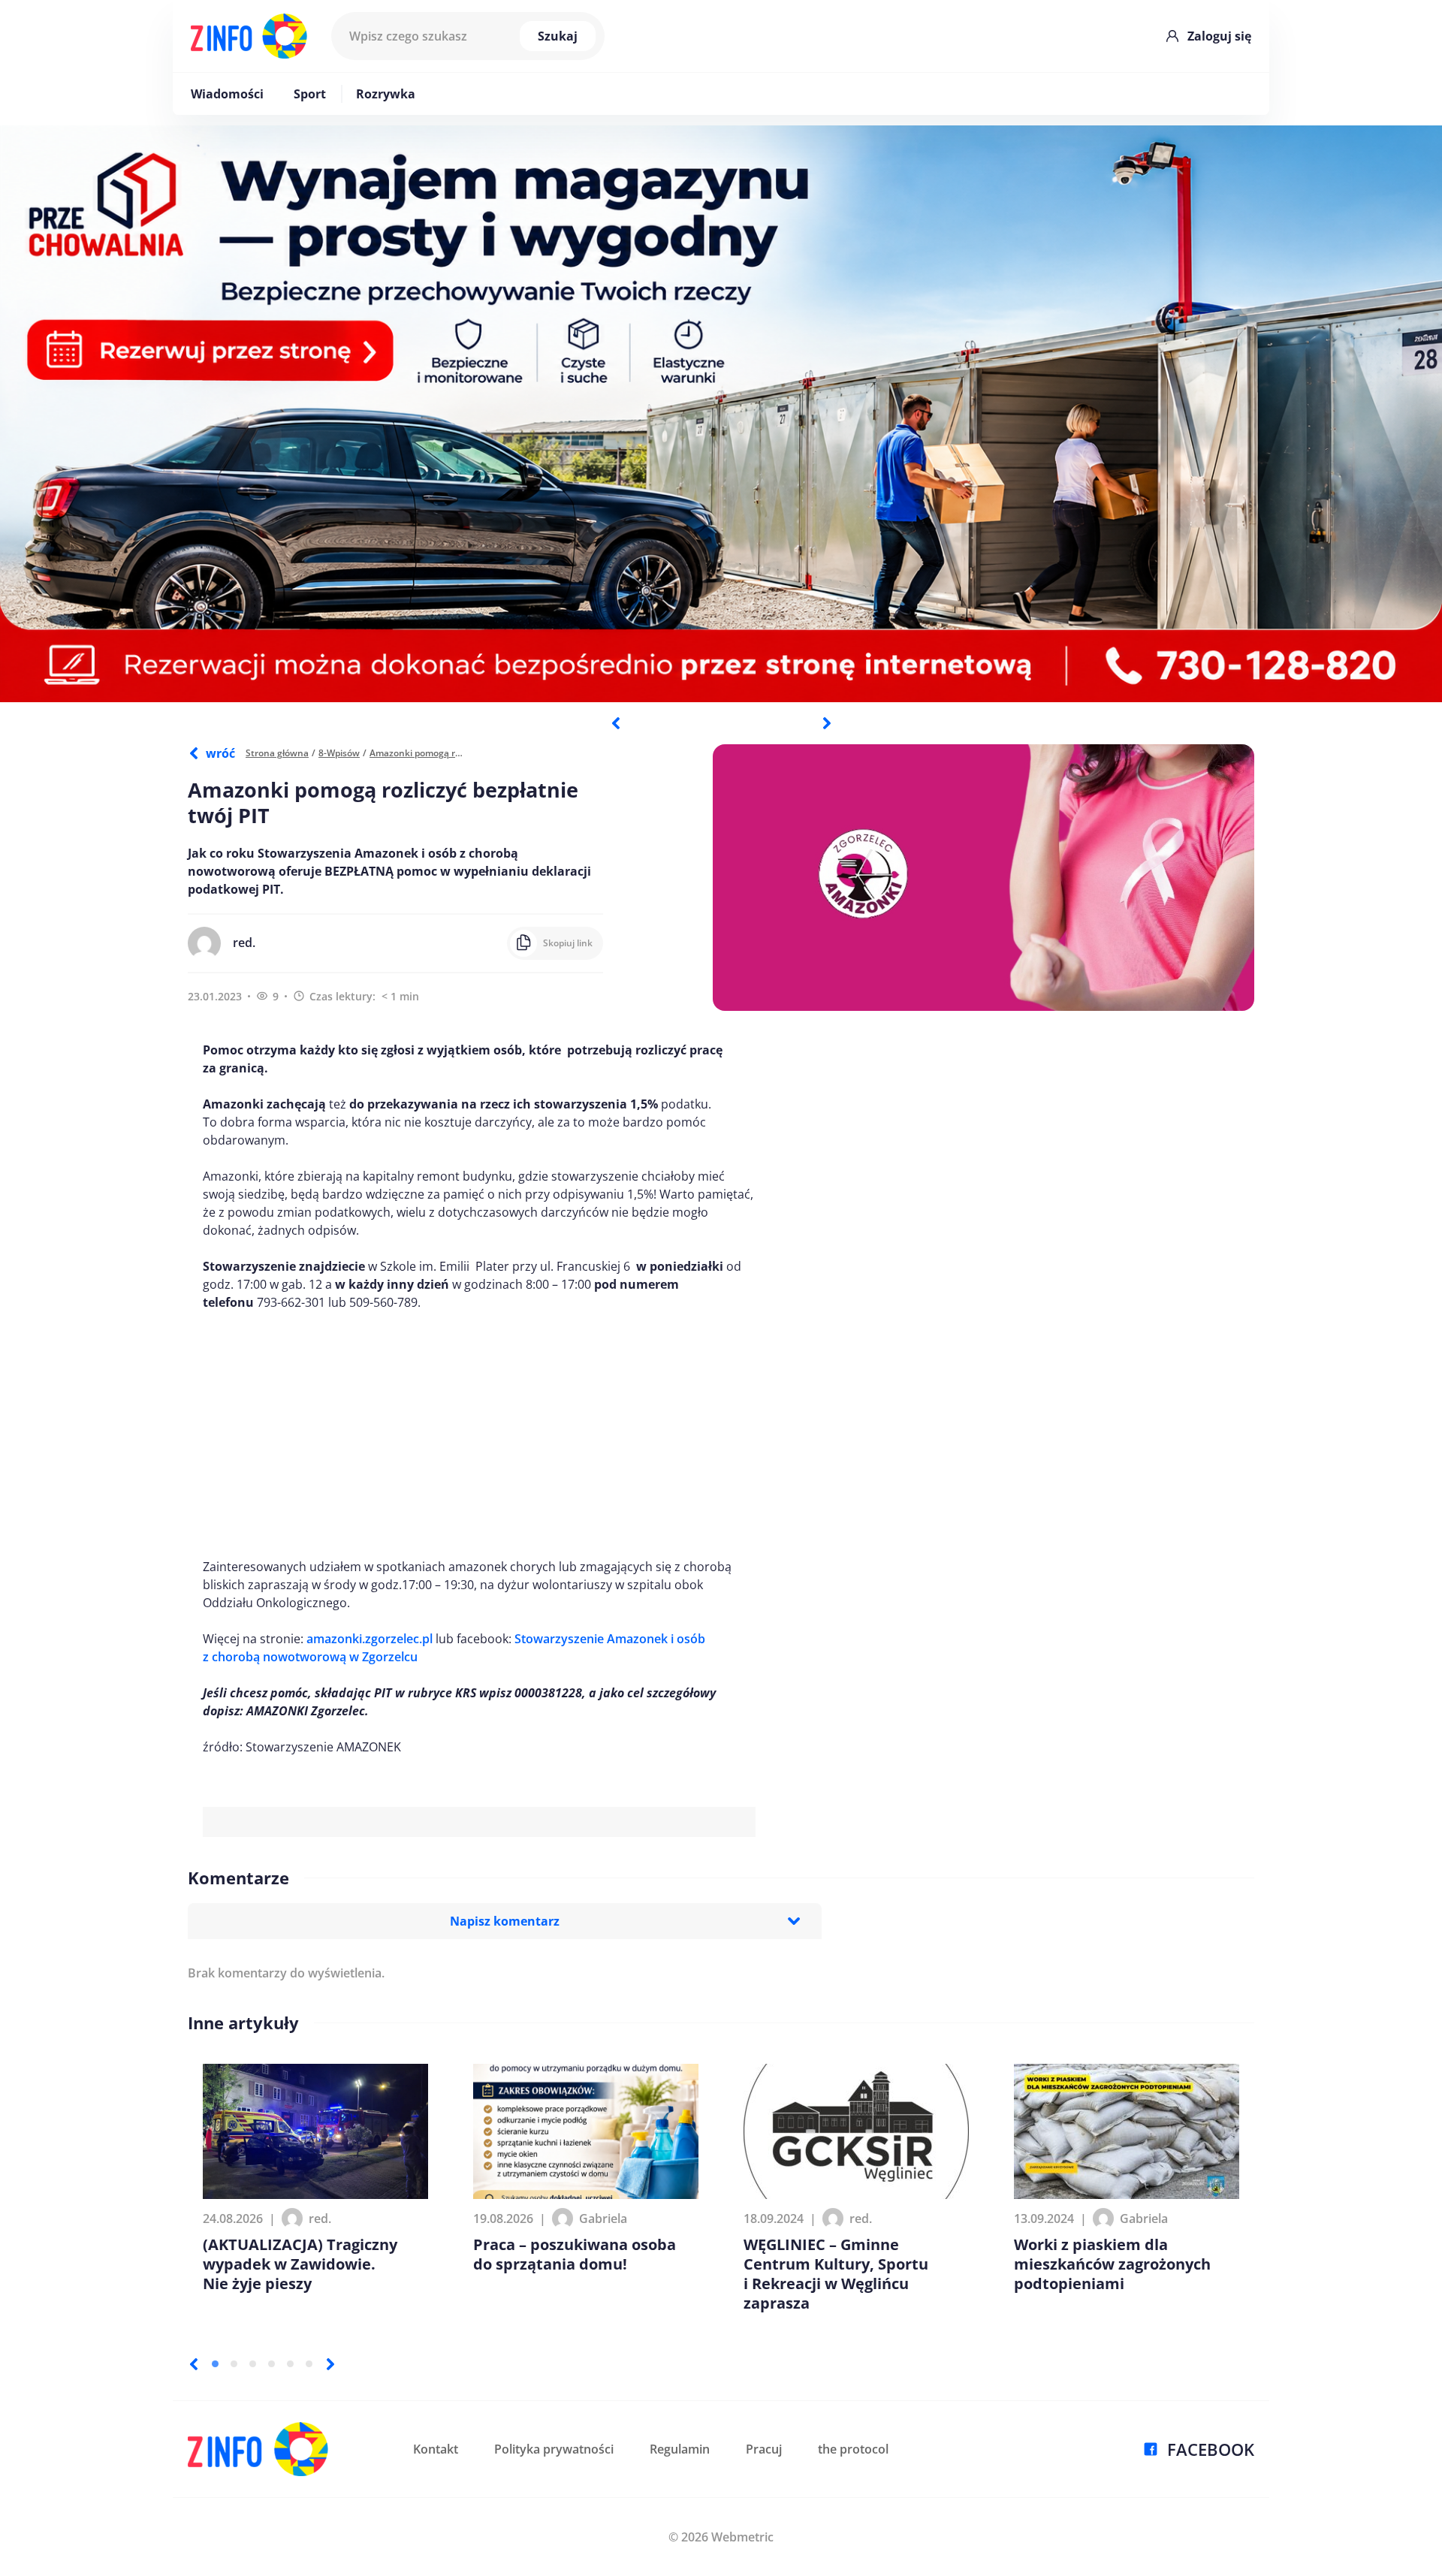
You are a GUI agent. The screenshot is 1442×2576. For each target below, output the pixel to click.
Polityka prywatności (554, 2449)
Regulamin (680, 2449)
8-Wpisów (339, 753)
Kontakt (436, 2449)
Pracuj (764, 2449)
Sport (310, 94)
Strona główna (277, 753)
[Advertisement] (479, 1434)
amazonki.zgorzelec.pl (370, 1639)
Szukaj (558, 36)
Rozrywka (386, 94)
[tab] (215, 2364)
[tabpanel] (721, 414)
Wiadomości (227, 94)
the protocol (853, 2449)
